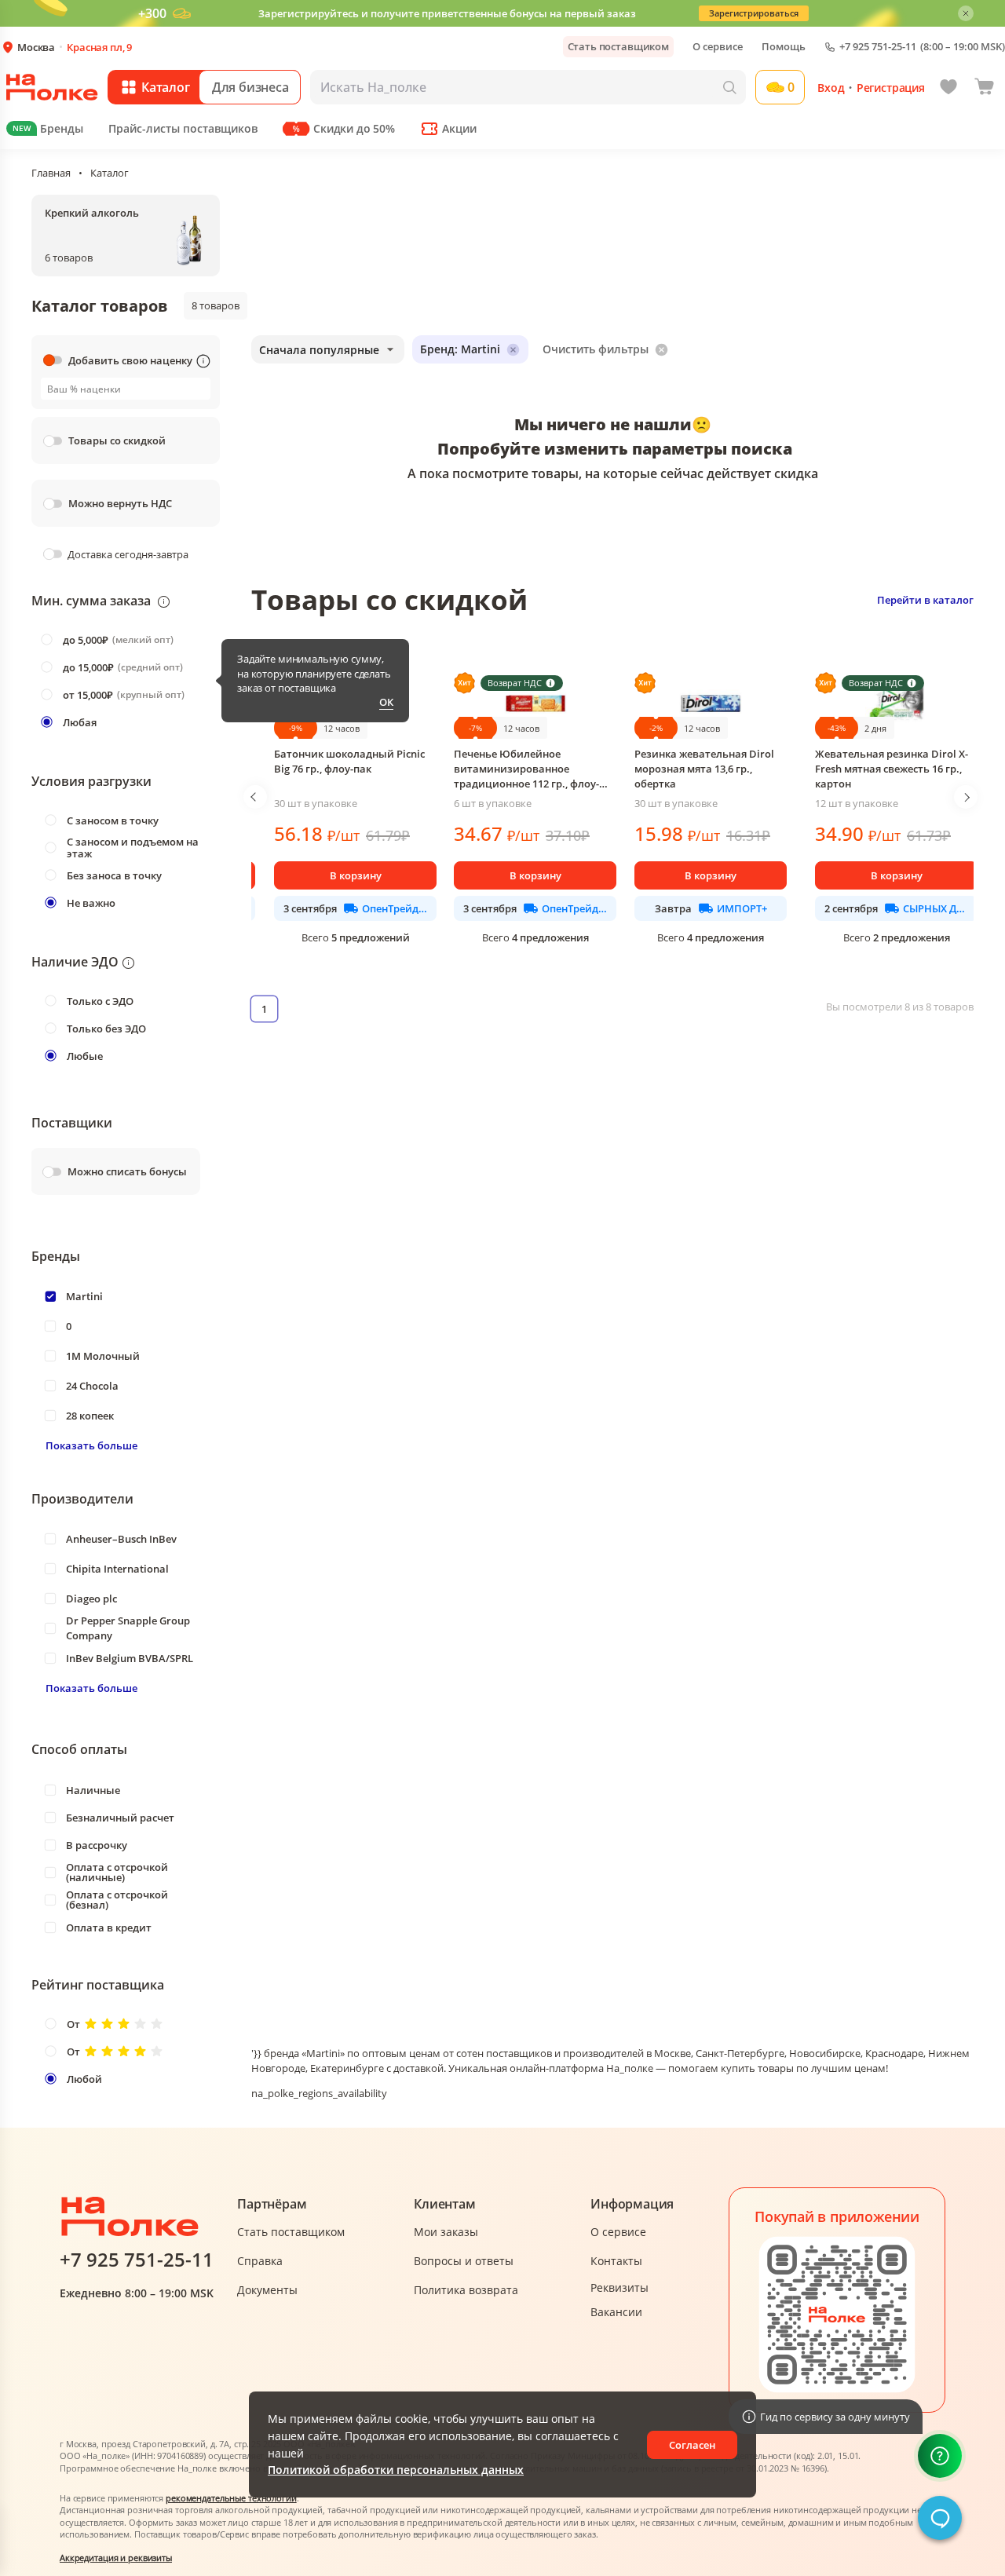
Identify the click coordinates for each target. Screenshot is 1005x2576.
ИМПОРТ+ (742, 908)
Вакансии (616, 2312)
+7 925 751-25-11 (878, 47)
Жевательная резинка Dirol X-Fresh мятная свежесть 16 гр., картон (892, 769)
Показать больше (91, 1445)
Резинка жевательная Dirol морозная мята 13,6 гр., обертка (704, 769)
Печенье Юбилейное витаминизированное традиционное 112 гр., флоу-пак (526, 769)
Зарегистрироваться (754, 13)
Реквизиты (619, 2287)
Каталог (110, 173)
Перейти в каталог (925, 600)
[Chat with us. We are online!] (940, 2518)
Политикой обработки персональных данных (396, 2470)
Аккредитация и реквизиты (116, 2558)
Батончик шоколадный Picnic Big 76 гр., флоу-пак (349, 761)
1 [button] (264, 1009)
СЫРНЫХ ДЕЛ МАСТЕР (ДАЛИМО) (936, 908)
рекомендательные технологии (231, 2498)
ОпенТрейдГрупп (395, 908)
